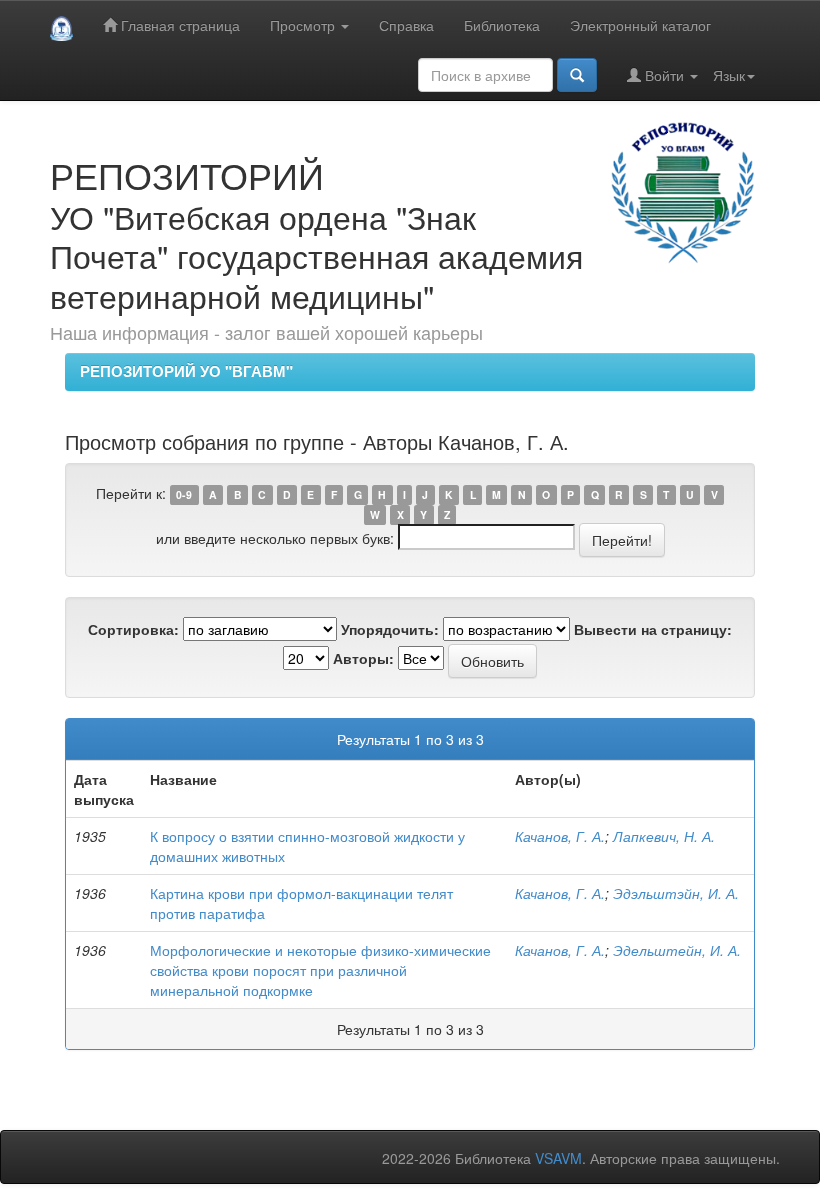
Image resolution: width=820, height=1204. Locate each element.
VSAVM (558, 1158)
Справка (406, 25)
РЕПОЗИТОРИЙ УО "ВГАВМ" (186, 371)
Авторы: (363, 658)
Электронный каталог (640, 25)
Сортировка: (133, 629)
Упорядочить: (390, 629)
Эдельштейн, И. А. (677, 950)
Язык (729, 75)
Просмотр (304, 25)
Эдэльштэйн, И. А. (676, 893)
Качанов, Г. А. (560, 836)
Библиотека (502, 25)
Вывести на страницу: (653, 629)
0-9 (184, 494)
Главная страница (178, 25)
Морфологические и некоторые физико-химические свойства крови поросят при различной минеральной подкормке (320, 970)
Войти (664, 75)
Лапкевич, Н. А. (664, 836)
